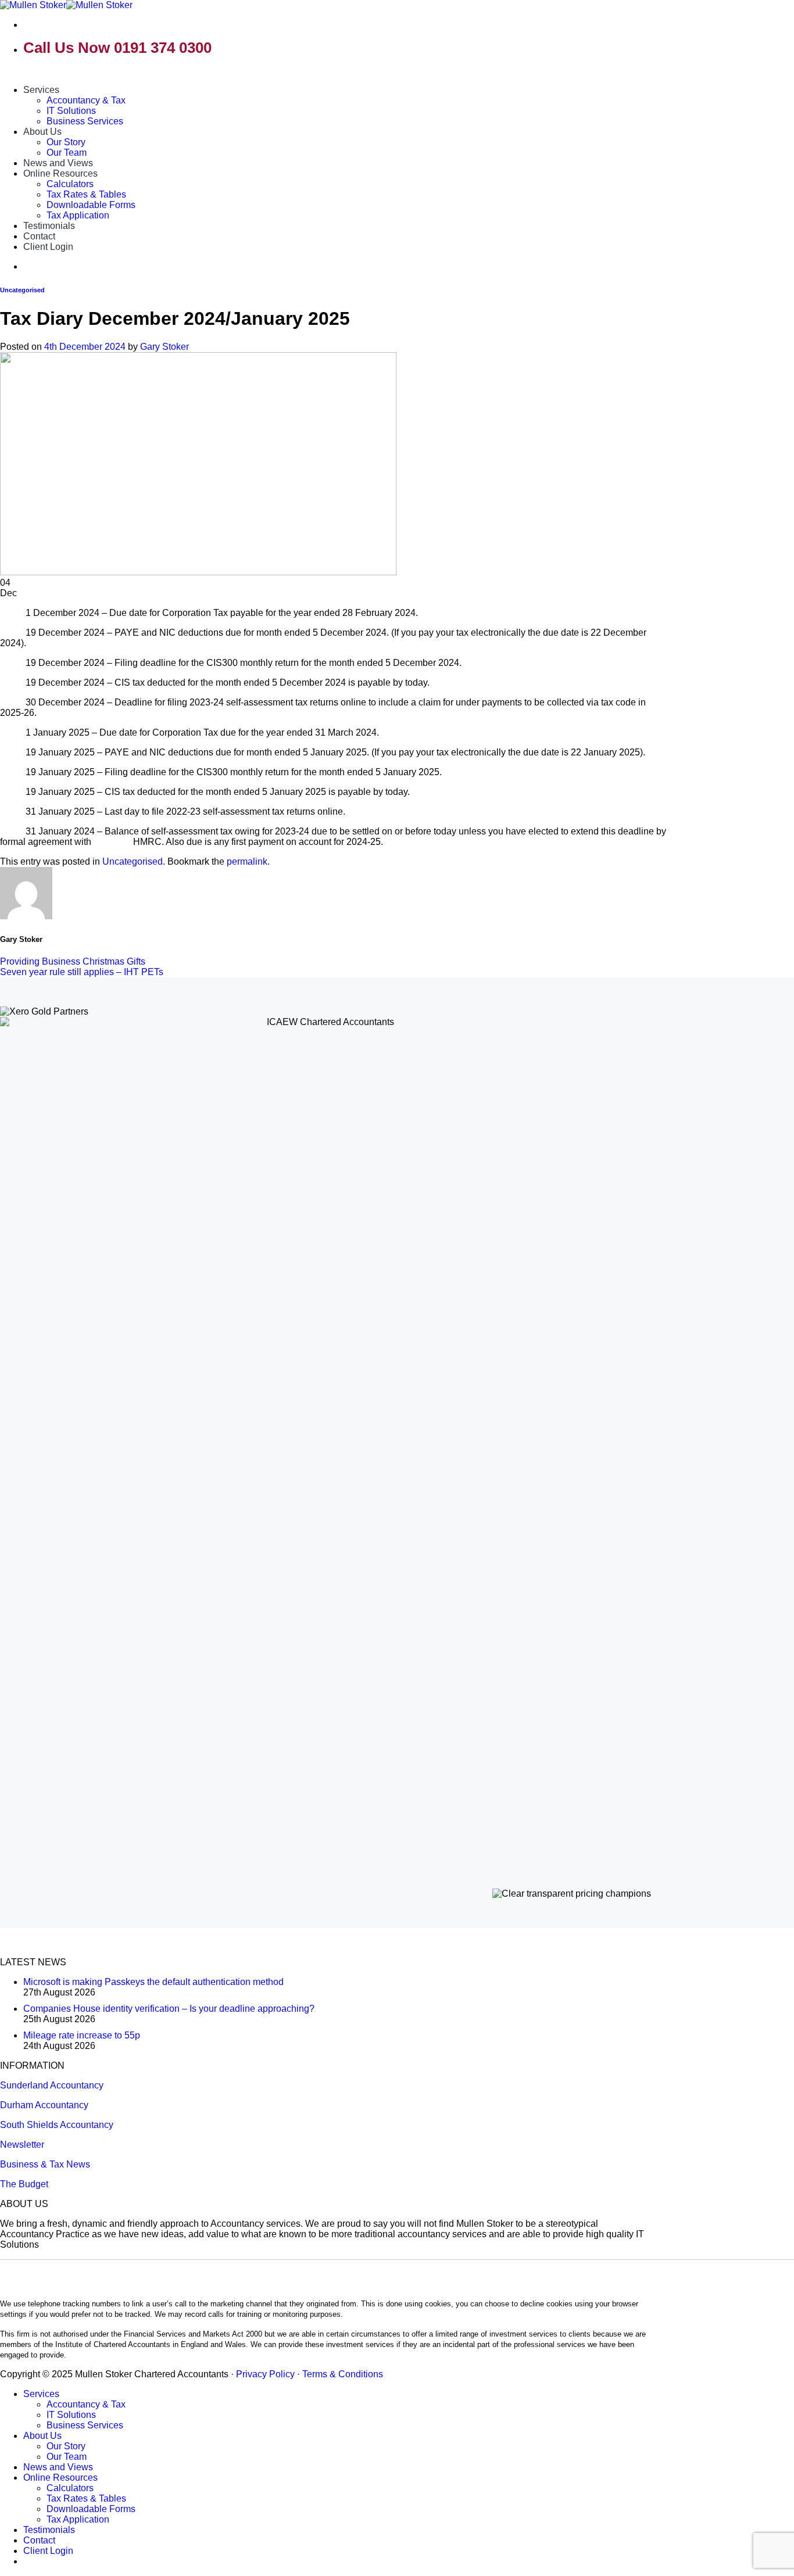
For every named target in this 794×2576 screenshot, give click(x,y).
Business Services (85, 121)
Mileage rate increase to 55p (82, 2035)
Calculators (70, 184)
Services (41, 90)
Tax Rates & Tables (86, 194)
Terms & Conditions (343, 2374)
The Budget (24, 2184)
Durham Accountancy (44, 2105)
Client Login (48, 247)
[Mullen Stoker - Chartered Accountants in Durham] (66, 5)
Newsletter (22, 2145)
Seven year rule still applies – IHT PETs (82, 972)
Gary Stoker (164, 347)
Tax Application (78, 215)
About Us (42, 132)
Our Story (66, 142)
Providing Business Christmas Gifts (73, 961)
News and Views (58, 163)
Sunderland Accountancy (52, 2085)
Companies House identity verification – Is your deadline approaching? (169, 2009)
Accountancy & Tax (86, 100)
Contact (39, 236)
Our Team (67, 153)
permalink (247, 861)
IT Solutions (71, 111)
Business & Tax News (45, 2164)
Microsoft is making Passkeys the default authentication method (153, 1982)
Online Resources (60, 173)
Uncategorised (22, 290)
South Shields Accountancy (57, 2125)
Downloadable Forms (91, 205)
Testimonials (49, 226)
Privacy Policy (265, 2374)
